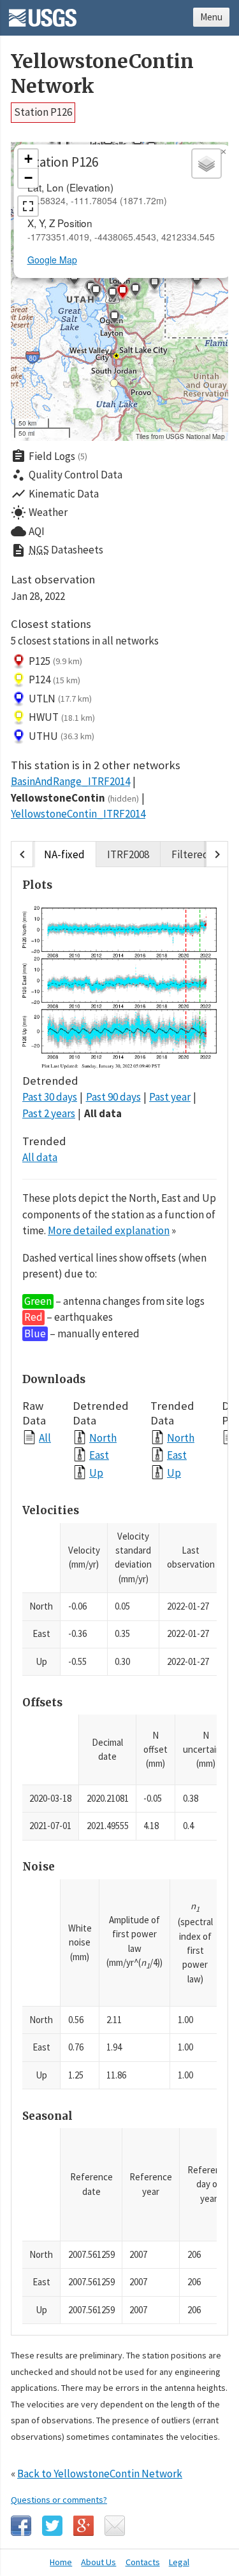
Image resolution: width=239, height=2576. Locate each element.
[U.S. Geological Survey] (43, 13)
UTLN (60, 699)
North (103, 1438)
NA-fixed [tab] (64, 854)
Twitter (52, 2526)
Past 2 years (49, 1113)
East (99, 1455)
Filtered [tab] (190, 854)
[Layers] (206, 164)
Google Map (52, 260)
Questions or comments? (59, 2500)
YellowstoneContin (75, 798)
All (45, 1438)
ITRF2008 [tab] (128, 854)
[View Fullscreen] (28, 206)
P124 (54, 679)
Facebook (21, 2526)
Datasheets (57, 550)
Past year (170, 1097)
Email (115, 2526)
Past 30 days (50, 1097)
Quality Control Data (67, 475)
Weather (39, 513)
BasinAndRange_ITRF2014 (70, 781)
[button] (114, 319)
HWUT (62, 717)
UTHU (62, 736)
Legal (179, 2562)
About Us (98, 2562)
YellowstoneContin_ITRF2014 (78, 814)
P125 (55, 661)
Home (61, 2562)
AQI (28, 531)
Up (96, 1472)
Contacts (143, 2562)
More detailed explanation (109, 1230)
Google (83, 2526)
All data (103, 1113)
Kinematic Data (55, 494)
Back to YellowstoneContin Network (100, 2474)
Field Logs (49, 456)
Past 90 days (113, 1097)
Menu (211, 17)
